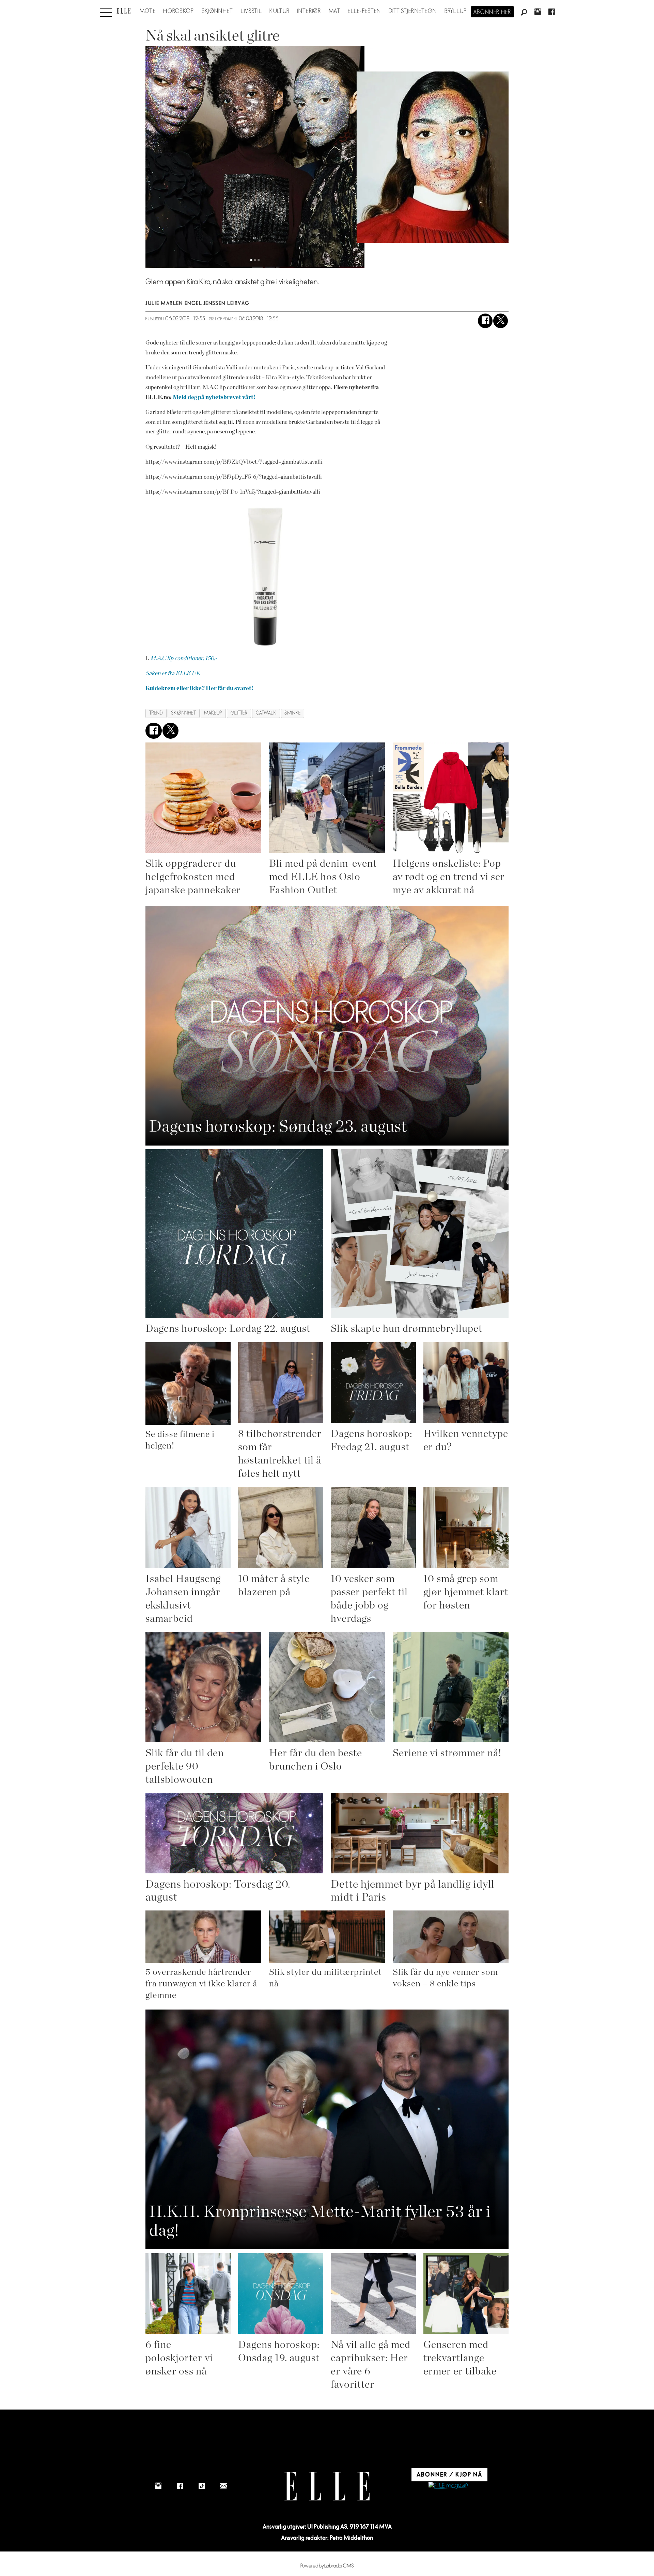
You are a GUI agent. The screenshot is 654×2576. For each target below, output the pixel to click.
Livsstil (251, 11)
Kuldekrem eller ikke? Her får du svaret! (199, 688)
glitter (239, 713)
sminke (292, 713)
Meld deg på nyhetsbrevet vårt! (214, 397)
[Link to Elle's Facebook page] (180, 2486)
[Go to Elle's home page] (327, 2486)
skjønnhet (183, 713)
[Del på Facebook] (485, 321)
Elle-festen (364, 11)
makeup (213, 713)
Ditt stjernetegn (413, 11)
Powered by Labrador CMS (327, 2566)
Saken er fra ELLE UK (173, 673)
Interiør (309, 11)
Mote (148, 11)
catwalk (266, 713)
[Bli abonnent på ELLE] (448, 2486)
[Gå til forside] (123, 11)
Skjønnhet (217, 11)
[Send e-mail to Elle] (223, 2486)
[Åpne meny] (106, 11)
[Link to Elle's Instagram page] (158, 2486)
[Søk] (524, 13)
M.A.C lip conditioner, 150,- (184, 658)
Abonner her (492, 12)
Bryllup (456, 11)
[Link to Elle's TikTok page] (202, 2486)
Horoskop (178, 11)
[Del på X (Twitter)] (501, 321)
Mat (334, 11)
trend (156, 713)
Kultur (279, 11)
